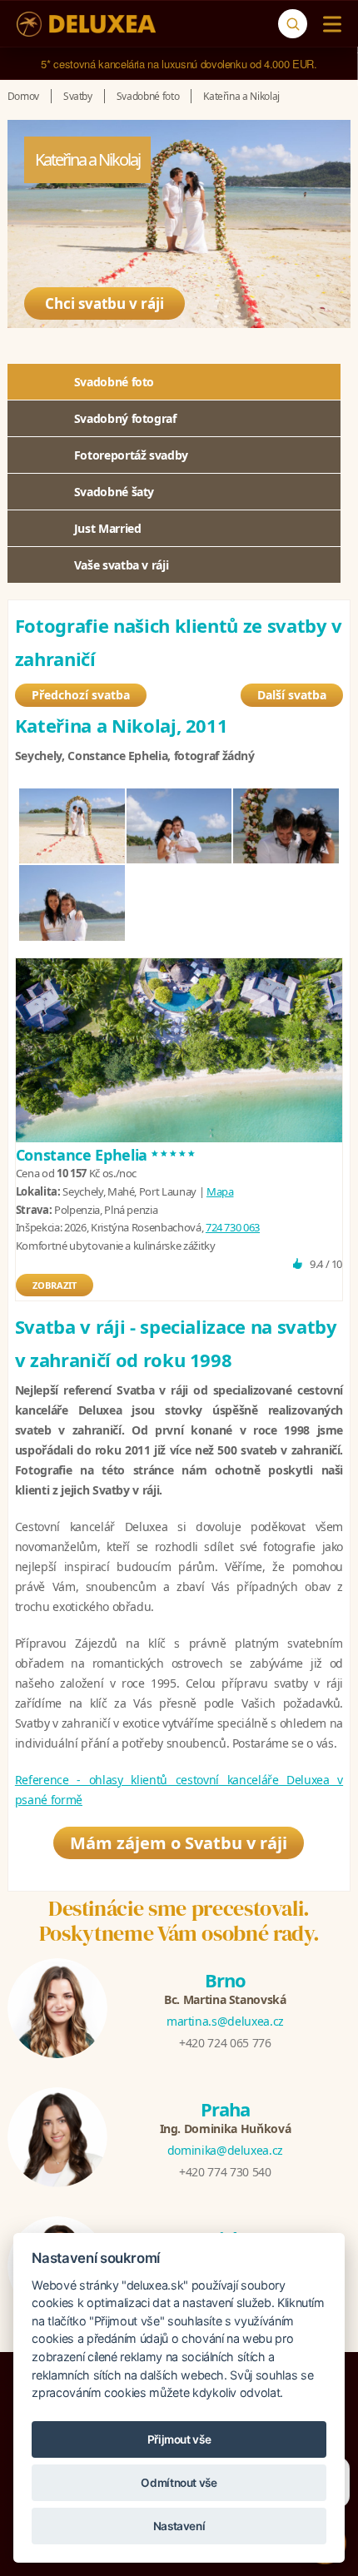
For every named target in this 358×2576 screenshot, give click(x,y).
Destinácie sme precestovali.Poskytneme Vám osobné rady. (179, 1921)
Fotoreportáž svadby (131, 455)
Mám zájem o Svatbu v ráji (179, 1843)
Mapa (220, 1191)
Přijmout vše (179, 2439)
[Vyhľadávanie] (293, 24)
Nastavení (179, 2526)
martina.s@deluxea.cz (225, 2021)
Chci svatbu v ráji (104, 303)
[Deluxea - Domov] (86, 24)
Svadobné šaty (114, 492)
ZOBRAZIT (55, 1285)
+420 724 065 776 (225, 2043)
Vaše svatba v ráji (122, 565)
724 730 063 (233, 1227)
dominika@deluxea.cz (225, 2150)
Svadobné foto (114, 382)
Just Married (108, 528)
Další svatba (292, 695)
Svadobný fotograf (125, 418)
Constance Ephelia (107, 1155)
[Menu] (328, 24)
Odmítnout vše (179, 2483)
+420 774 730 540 (225, 2172)
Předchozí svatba (81, 695)
